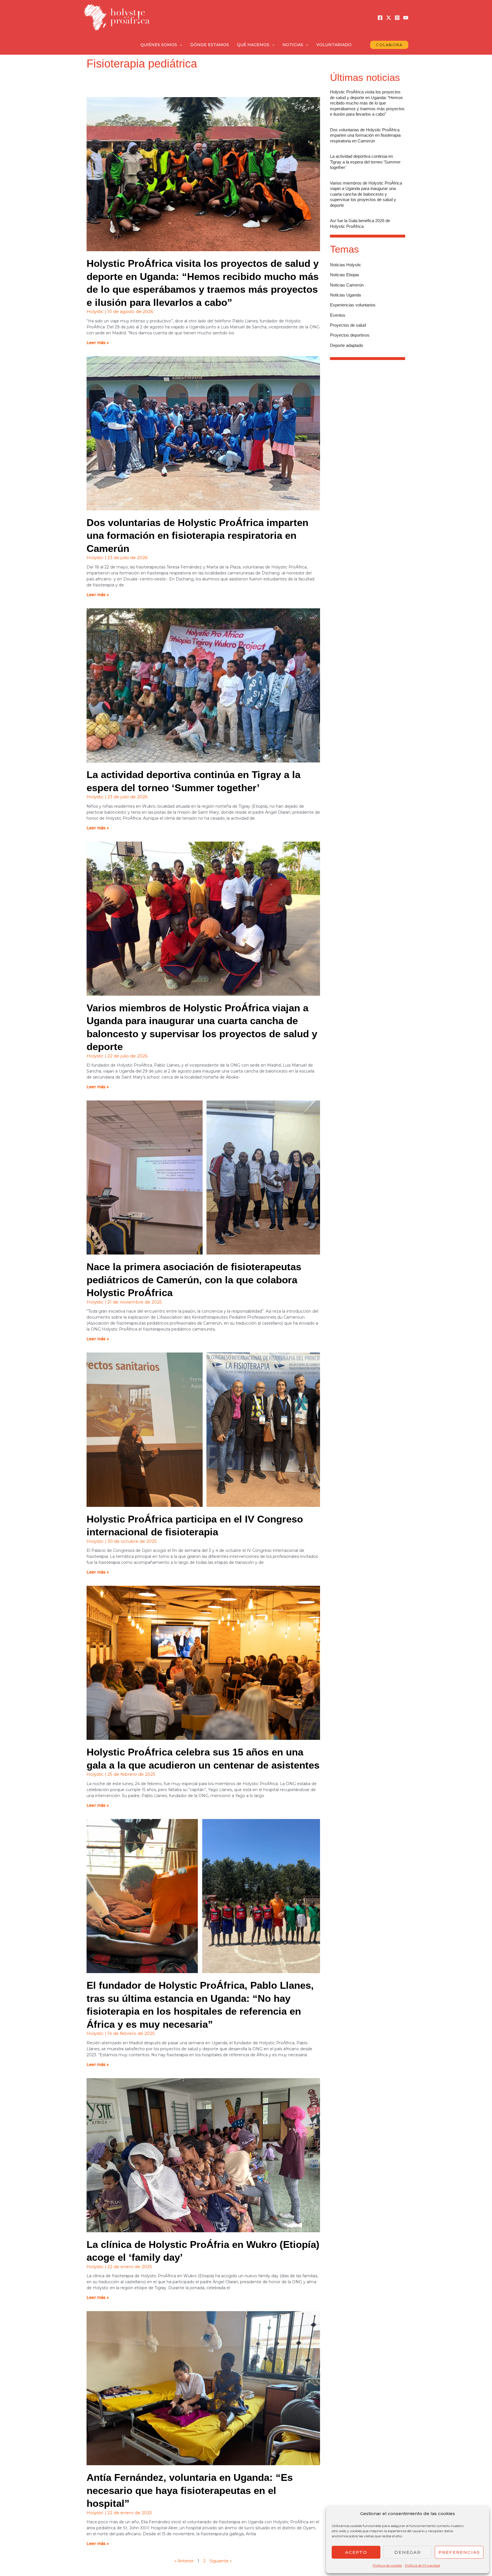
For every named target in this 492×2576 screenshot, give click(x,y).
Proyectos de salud (348, 325)
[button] (180, 45)
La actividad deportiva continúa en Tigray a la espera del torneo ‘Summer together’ (365, 162)
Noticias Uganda (345, 295)
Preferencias (459, 2552)
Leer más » (98, 343)
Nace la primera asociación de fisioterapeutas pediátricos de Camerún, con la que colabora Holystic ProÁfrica (194, 1280)
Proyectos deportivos (350, 335)
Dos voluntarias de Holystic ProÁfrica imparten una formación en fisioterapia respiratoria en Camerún (197, 535)
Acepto (356, 2552)
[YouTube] (406, 18)
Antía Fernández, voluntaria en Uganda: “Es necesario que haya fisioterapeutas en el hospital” (190, 2490)
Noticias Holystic (346, 265)
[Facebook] (380, 18)
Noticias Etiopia (344, 275)
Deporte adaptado (347, 345)
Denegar (408, 2552)
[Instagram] (397, 18)
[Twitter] (389, 18)
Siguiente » (221, 2561)
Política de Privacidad (422, 2565)
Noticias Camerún (347, 285)
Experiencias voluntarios (353, 305)
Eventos (338, 315)
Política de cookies (387, 2565)
